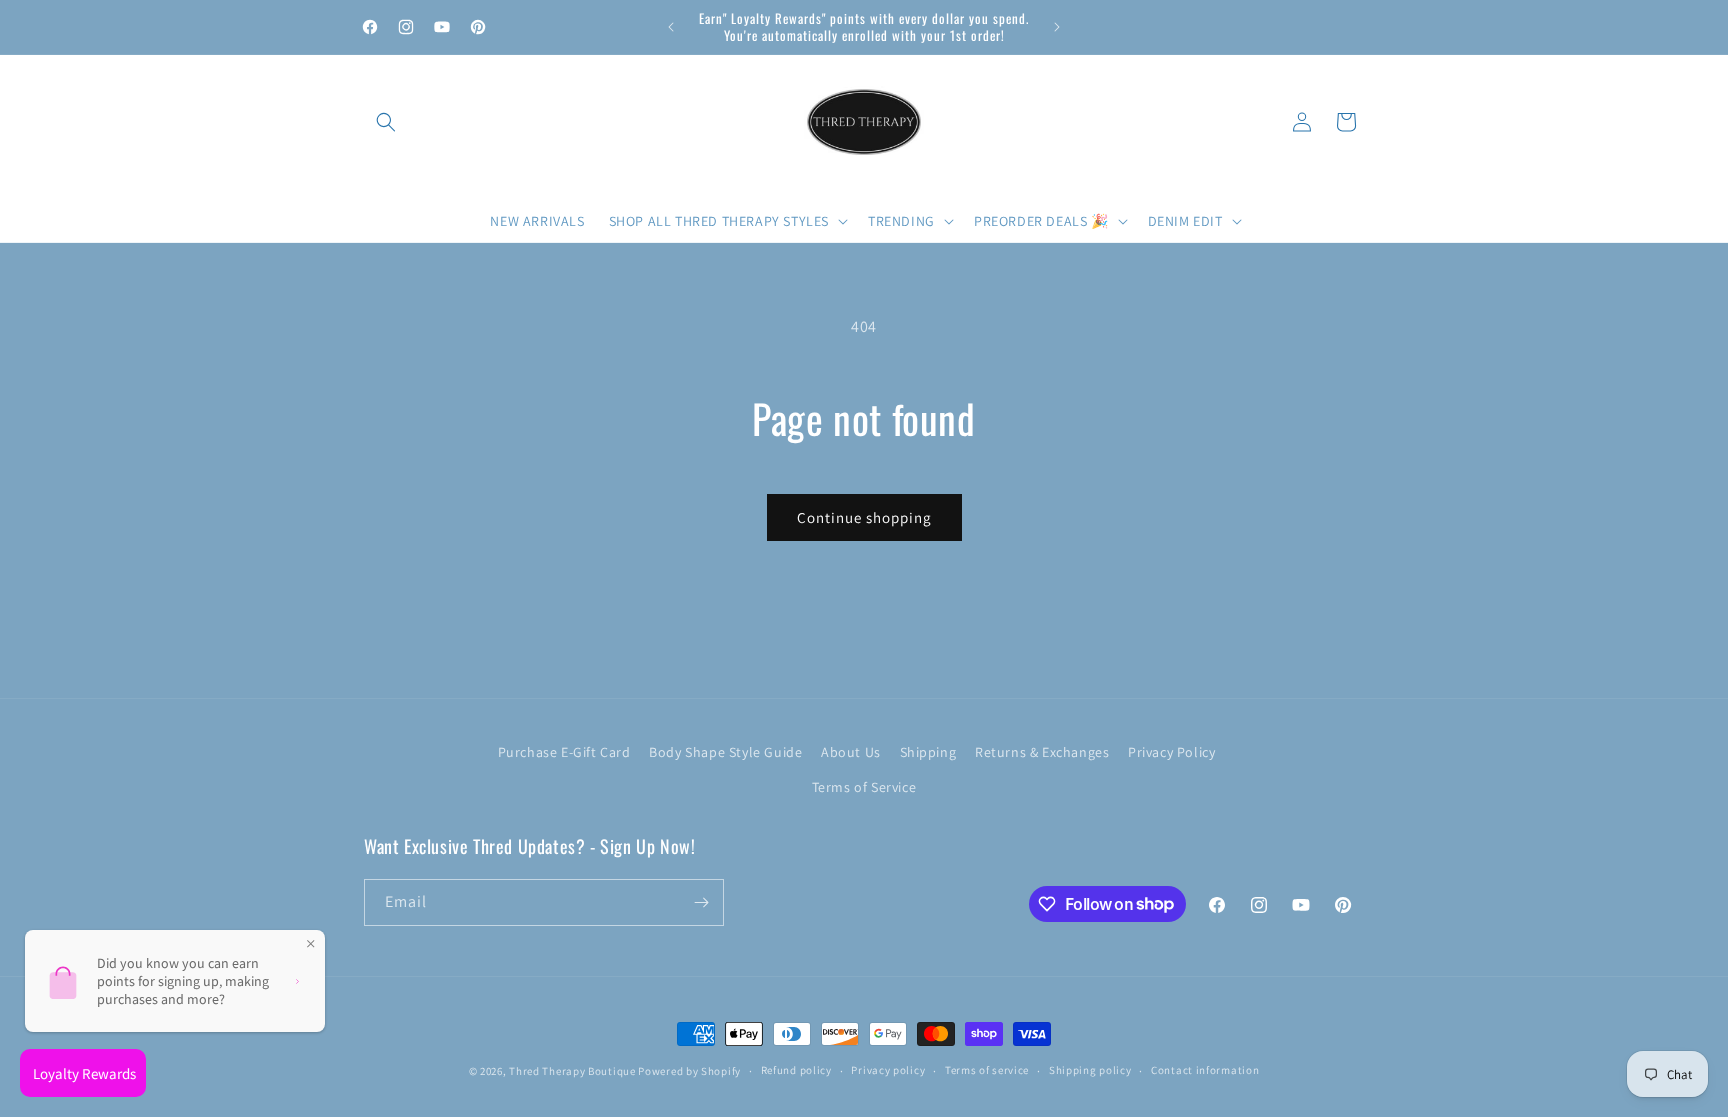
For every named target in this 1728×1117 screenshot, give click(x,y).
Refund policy (796, 1070)
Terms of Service (864, 787)
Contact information (1205, 1070)
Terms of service (987, 1070)
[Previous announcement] (671, 27)
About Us (851, 752)
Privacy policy (888, 1070)
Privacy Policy (1171, 752)
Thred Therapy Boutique (572, 1071)
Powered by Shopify (689, 1071)
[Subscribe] (701, 902)
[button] (386, 122)
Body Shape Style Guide (725, 752)
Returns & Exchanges (1042, 752)
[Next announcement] (1057, 27)
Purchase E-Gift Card (564, 752)
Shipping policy (1090, 1070)
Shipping (928, 752)
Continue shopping (864, 517)
